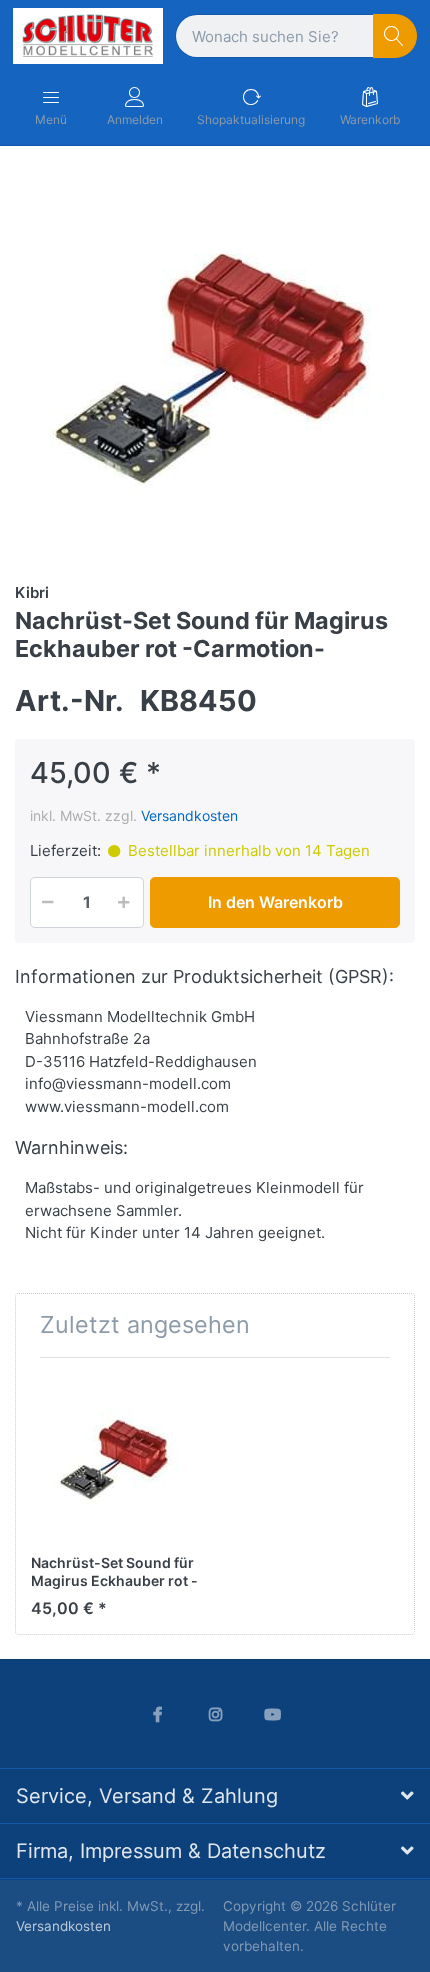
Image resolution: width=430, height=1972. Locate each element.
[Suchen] (395, 36)
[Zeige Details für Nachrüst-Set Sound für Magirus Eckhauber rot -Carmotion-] (115, 1457)
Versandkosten (189, 815)
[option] (215, 362)
